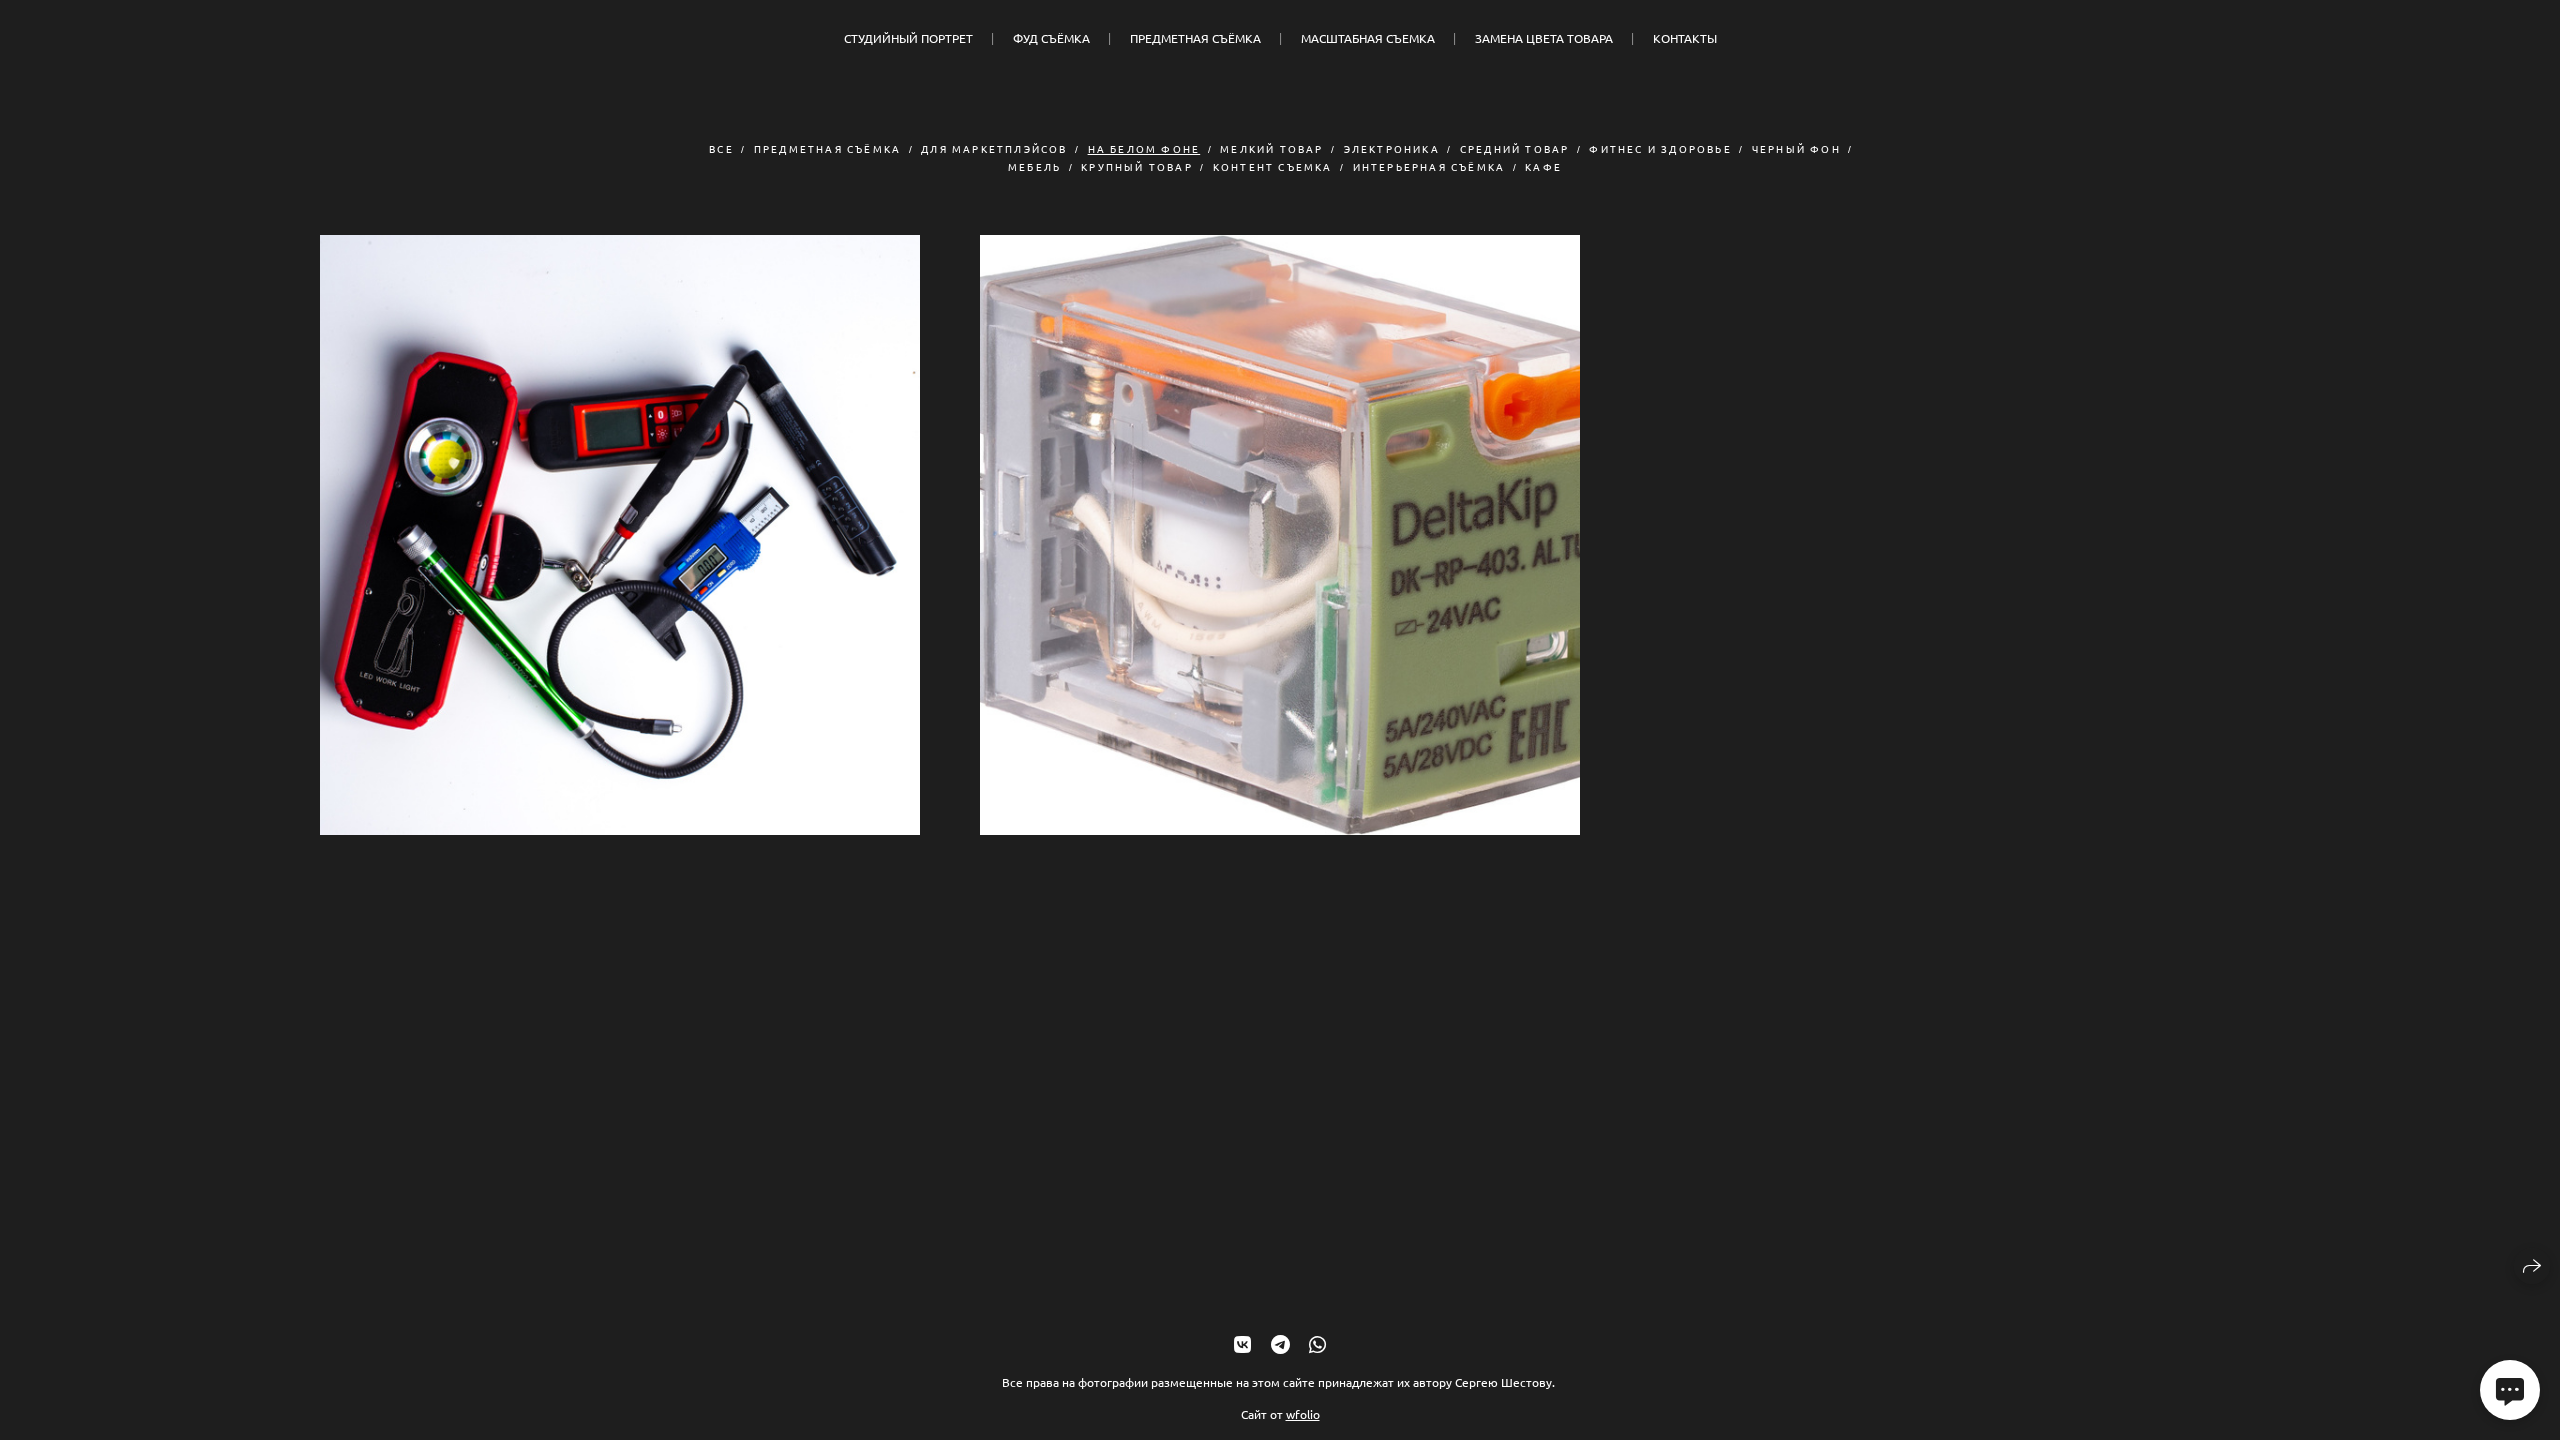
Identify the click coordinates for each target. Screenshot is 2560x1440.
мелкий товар (1271, 148)
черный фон (1796, 148)
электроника (1392, 148)
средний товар (1515, 148)
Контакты (1685, 38)
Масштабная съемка (1368, 38)
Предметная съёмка (1195, 38)
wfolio (1303, 1414)
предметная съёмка (827, 148)
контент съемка (1273, 166)
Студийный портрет (908, 38)
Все (721, 148)
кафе (1543, 166)
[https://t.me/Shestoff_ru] (1280, 1343)
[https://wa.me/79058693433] (1317, 1343)
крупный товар (1137, 166)
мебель (1034, 166)
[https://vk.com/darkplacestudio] (1242, 1343)
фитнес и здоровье (1660, 148)
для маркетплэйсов (994, 148)
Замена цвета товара (1544, 38)
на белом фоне (1144, 148)
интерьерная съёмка (1429, 166)
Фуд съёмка (1051, 38)
